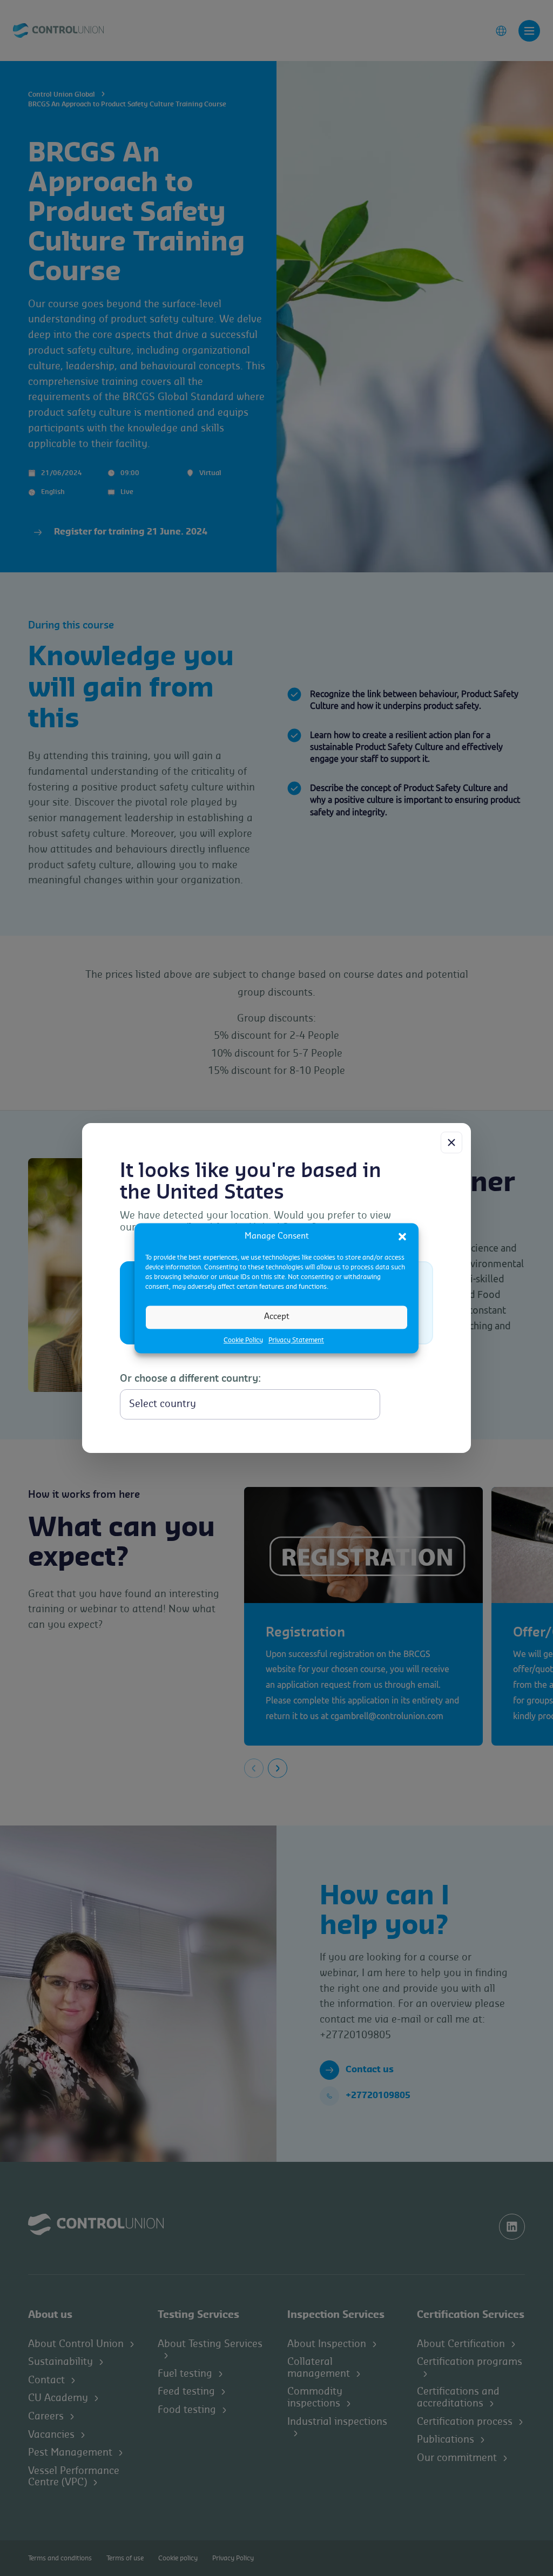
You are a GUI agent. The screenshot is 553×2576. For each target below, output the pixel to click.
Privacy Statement (296, 1340)
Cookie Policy (243, 1340)
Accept (277, 1317)
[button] (402, 1236)
